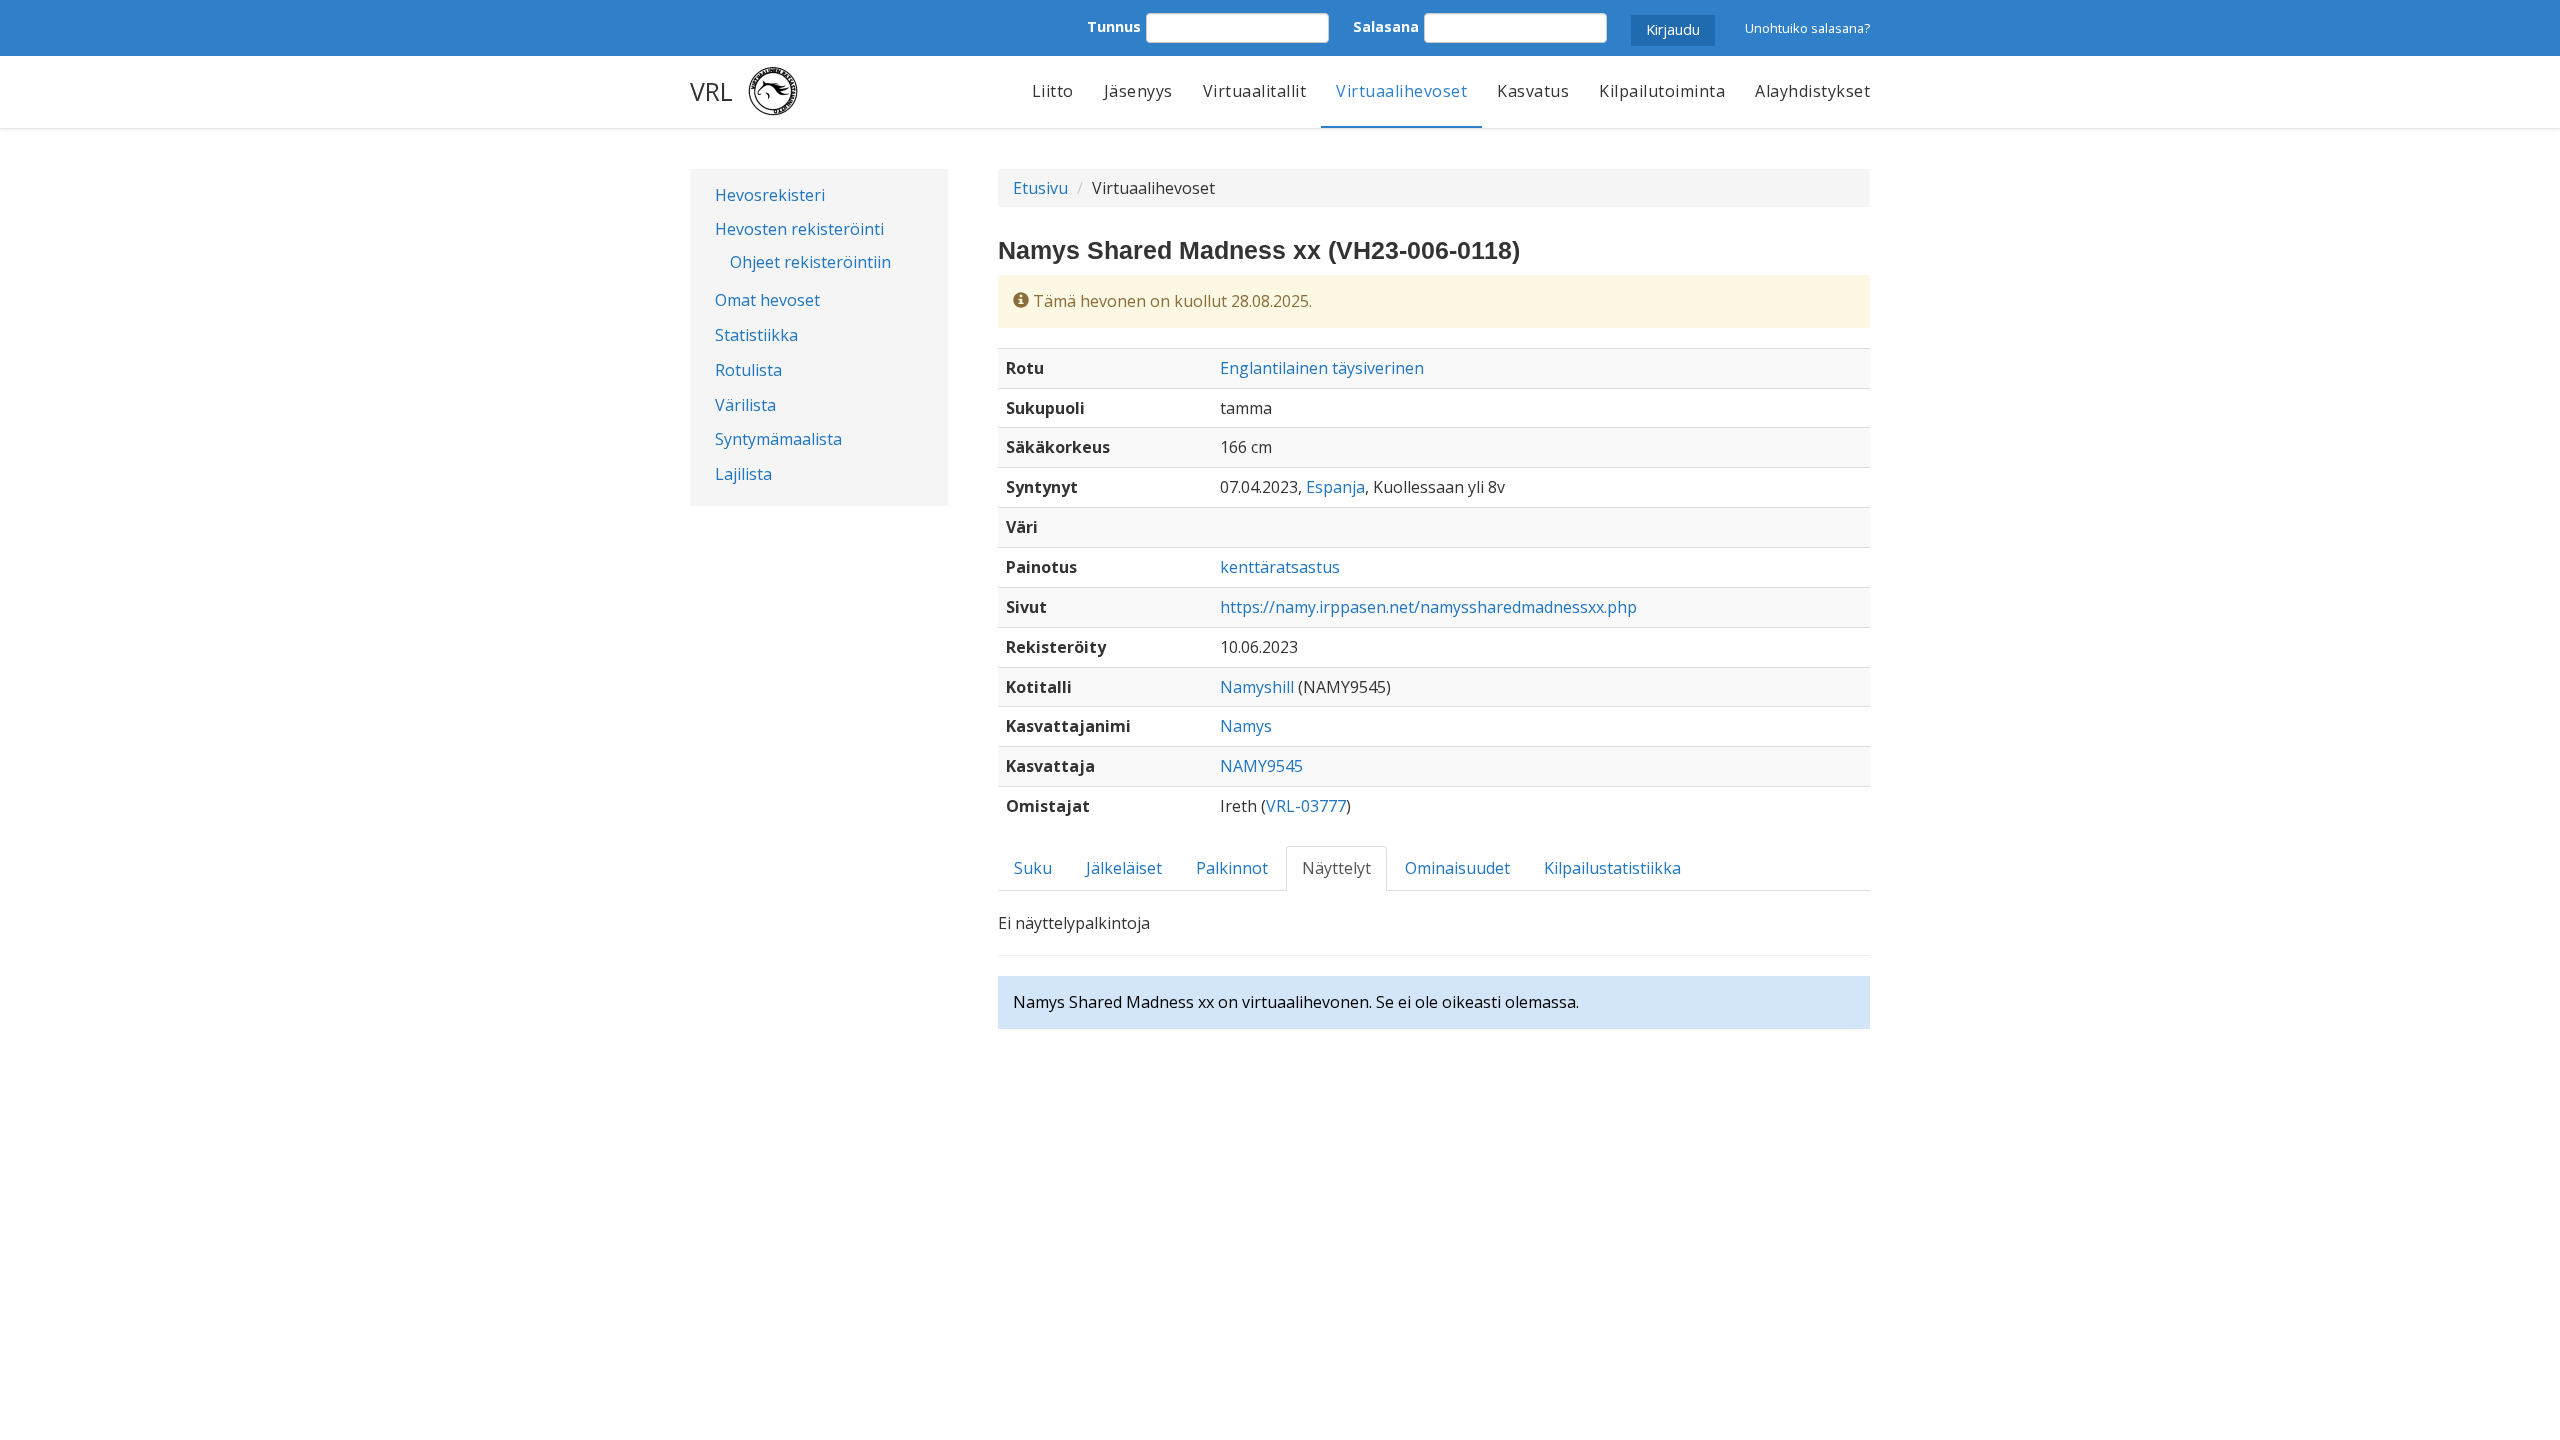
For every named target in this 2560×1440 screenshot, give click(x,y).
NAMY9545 (1261, 766)
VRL (711, 91)
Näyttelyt (1336, 868)
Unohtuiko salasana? (1807, 28)
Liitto (1053, 91)
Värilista (745, 405)
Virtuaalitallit (1255, 91)
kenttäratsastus (1280, 567)
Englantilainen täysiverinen (1322, 368)
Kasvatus (1533, 91)
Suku (1033, 868)
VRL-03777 (1306, 806)
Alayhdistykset (1812, 91)
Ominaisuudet (1457, 868)
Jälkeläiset (1124, 868)
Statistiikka (756, 335)
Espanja (1335, 487)
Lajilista (743, 474)
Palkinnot (1232, 868)
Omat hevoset (767, 300)
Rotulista (748, 370)
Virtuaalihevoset (1401, 91)
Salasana (1386, 26)
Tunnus (1114, 26)
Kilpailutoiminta (1662, 91)
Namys (1246, 726)
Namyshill (1257, 687)
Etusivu (1040, 188)
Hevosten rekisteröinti (799, 229)
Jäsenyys (1138, 91)
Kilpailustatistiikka (1612, 868)
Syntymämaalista (778, 439)
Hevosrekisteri (770, 195)
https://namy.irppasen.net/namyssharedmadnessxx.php (1428, 607)
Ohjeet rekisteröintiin (810, 262)
